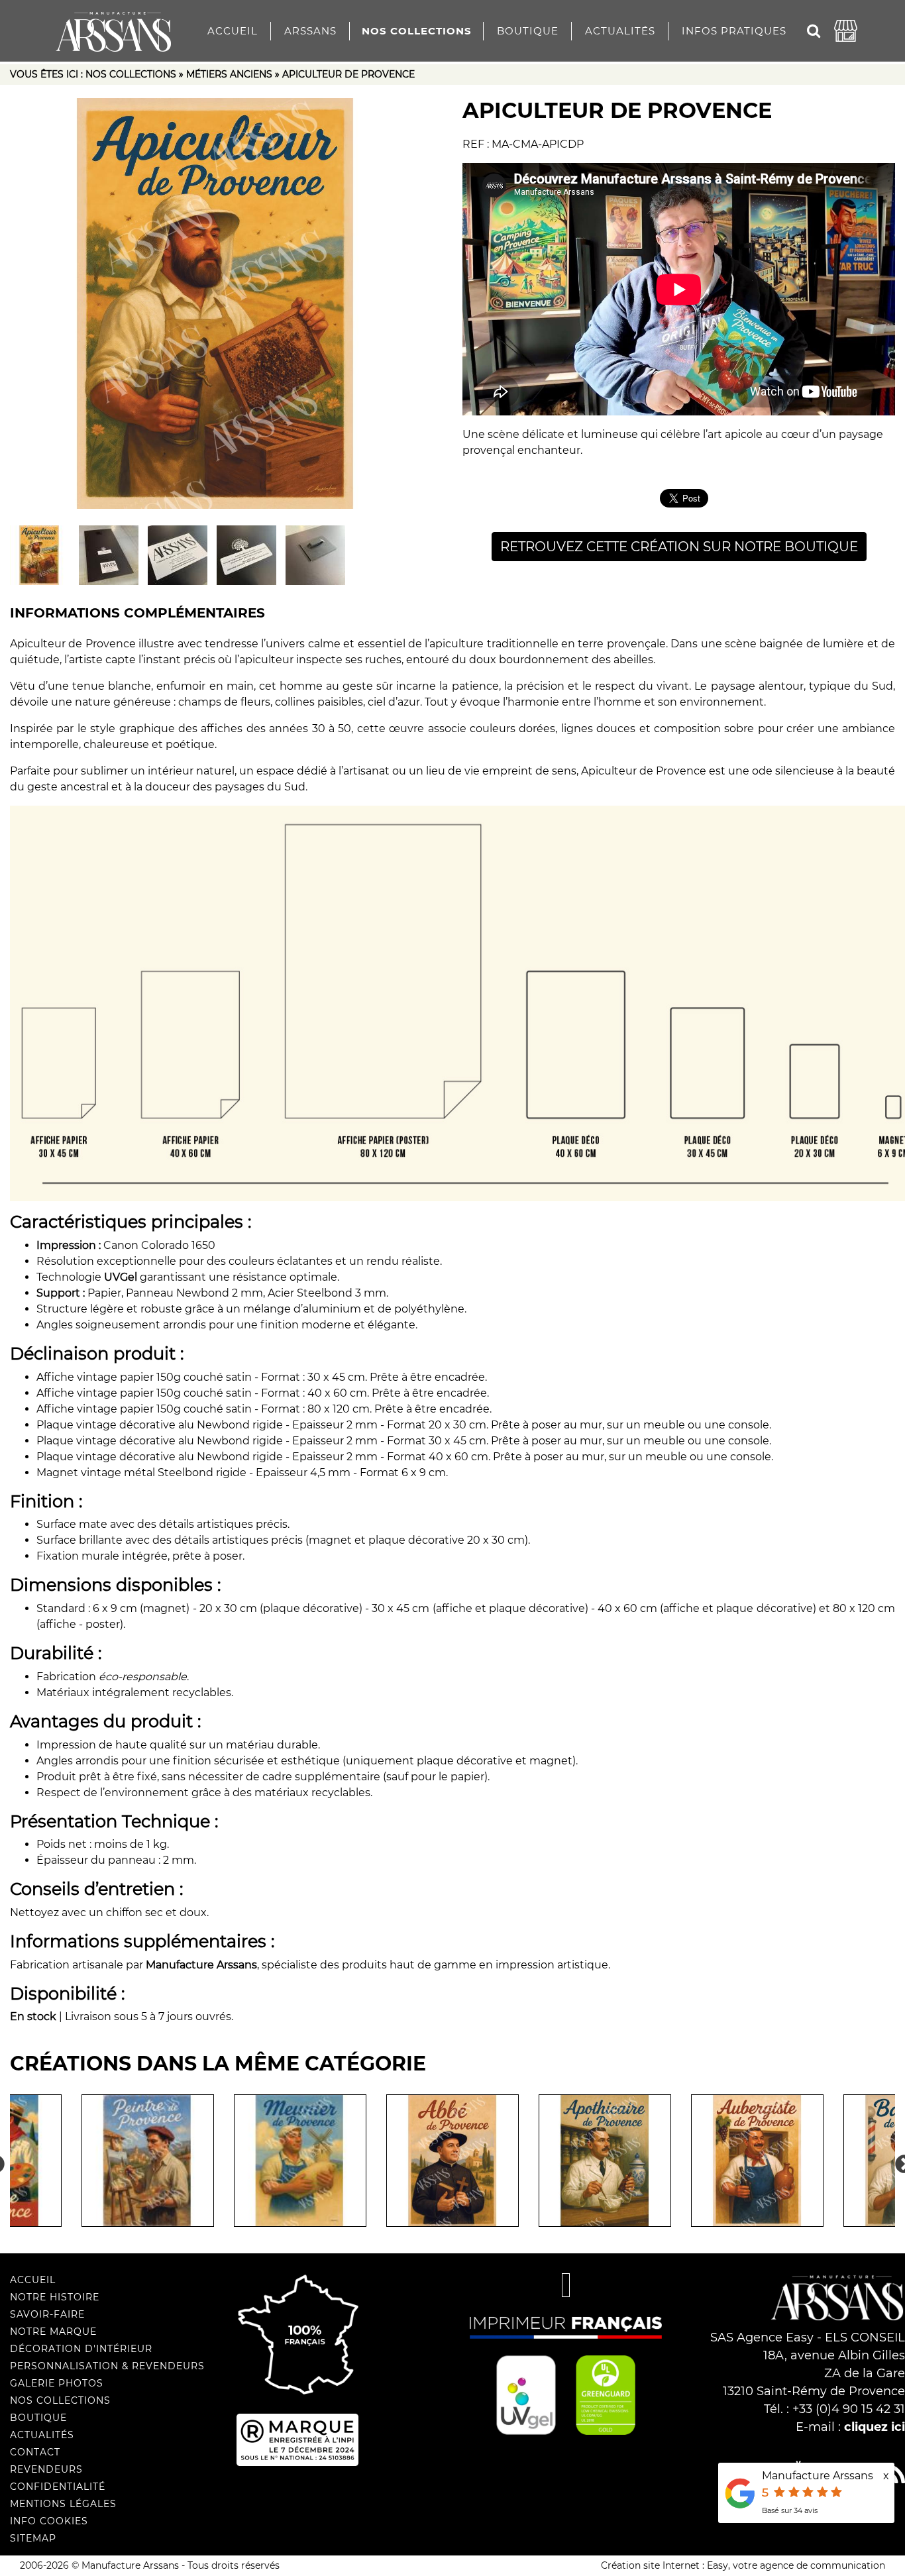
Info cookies (49, 2521)
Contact (35, 2452)
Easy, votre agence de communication (796, 2565)
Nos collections (131, 74)
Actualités (620, 31)
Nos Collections (417, 31)
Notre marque (53, 2332)
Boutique (528, 31)
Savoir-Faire (47, 2314)
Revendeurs (46, 2469)
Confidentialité (58, 2487)
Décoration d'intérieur (81, 2349)
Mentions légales (63, 2504)
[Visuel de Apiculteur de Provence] (226, 303)
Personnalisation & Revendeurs (107, 2366)
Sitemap (33, 2538)
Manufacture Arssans (818, 2476)
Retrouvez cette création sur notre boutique (679, 547)
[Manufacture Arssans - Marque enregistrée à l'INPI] (340, 2440)
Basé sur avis (790, 2510)
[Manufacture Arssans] (114, 27)
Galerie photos (57, 2383)
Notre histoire (55, 2297)
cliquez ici (875, 2427)
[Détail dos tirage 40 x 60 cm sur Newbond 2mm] (109, 555)
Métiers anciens (229, 74)
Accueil (233, 31)
